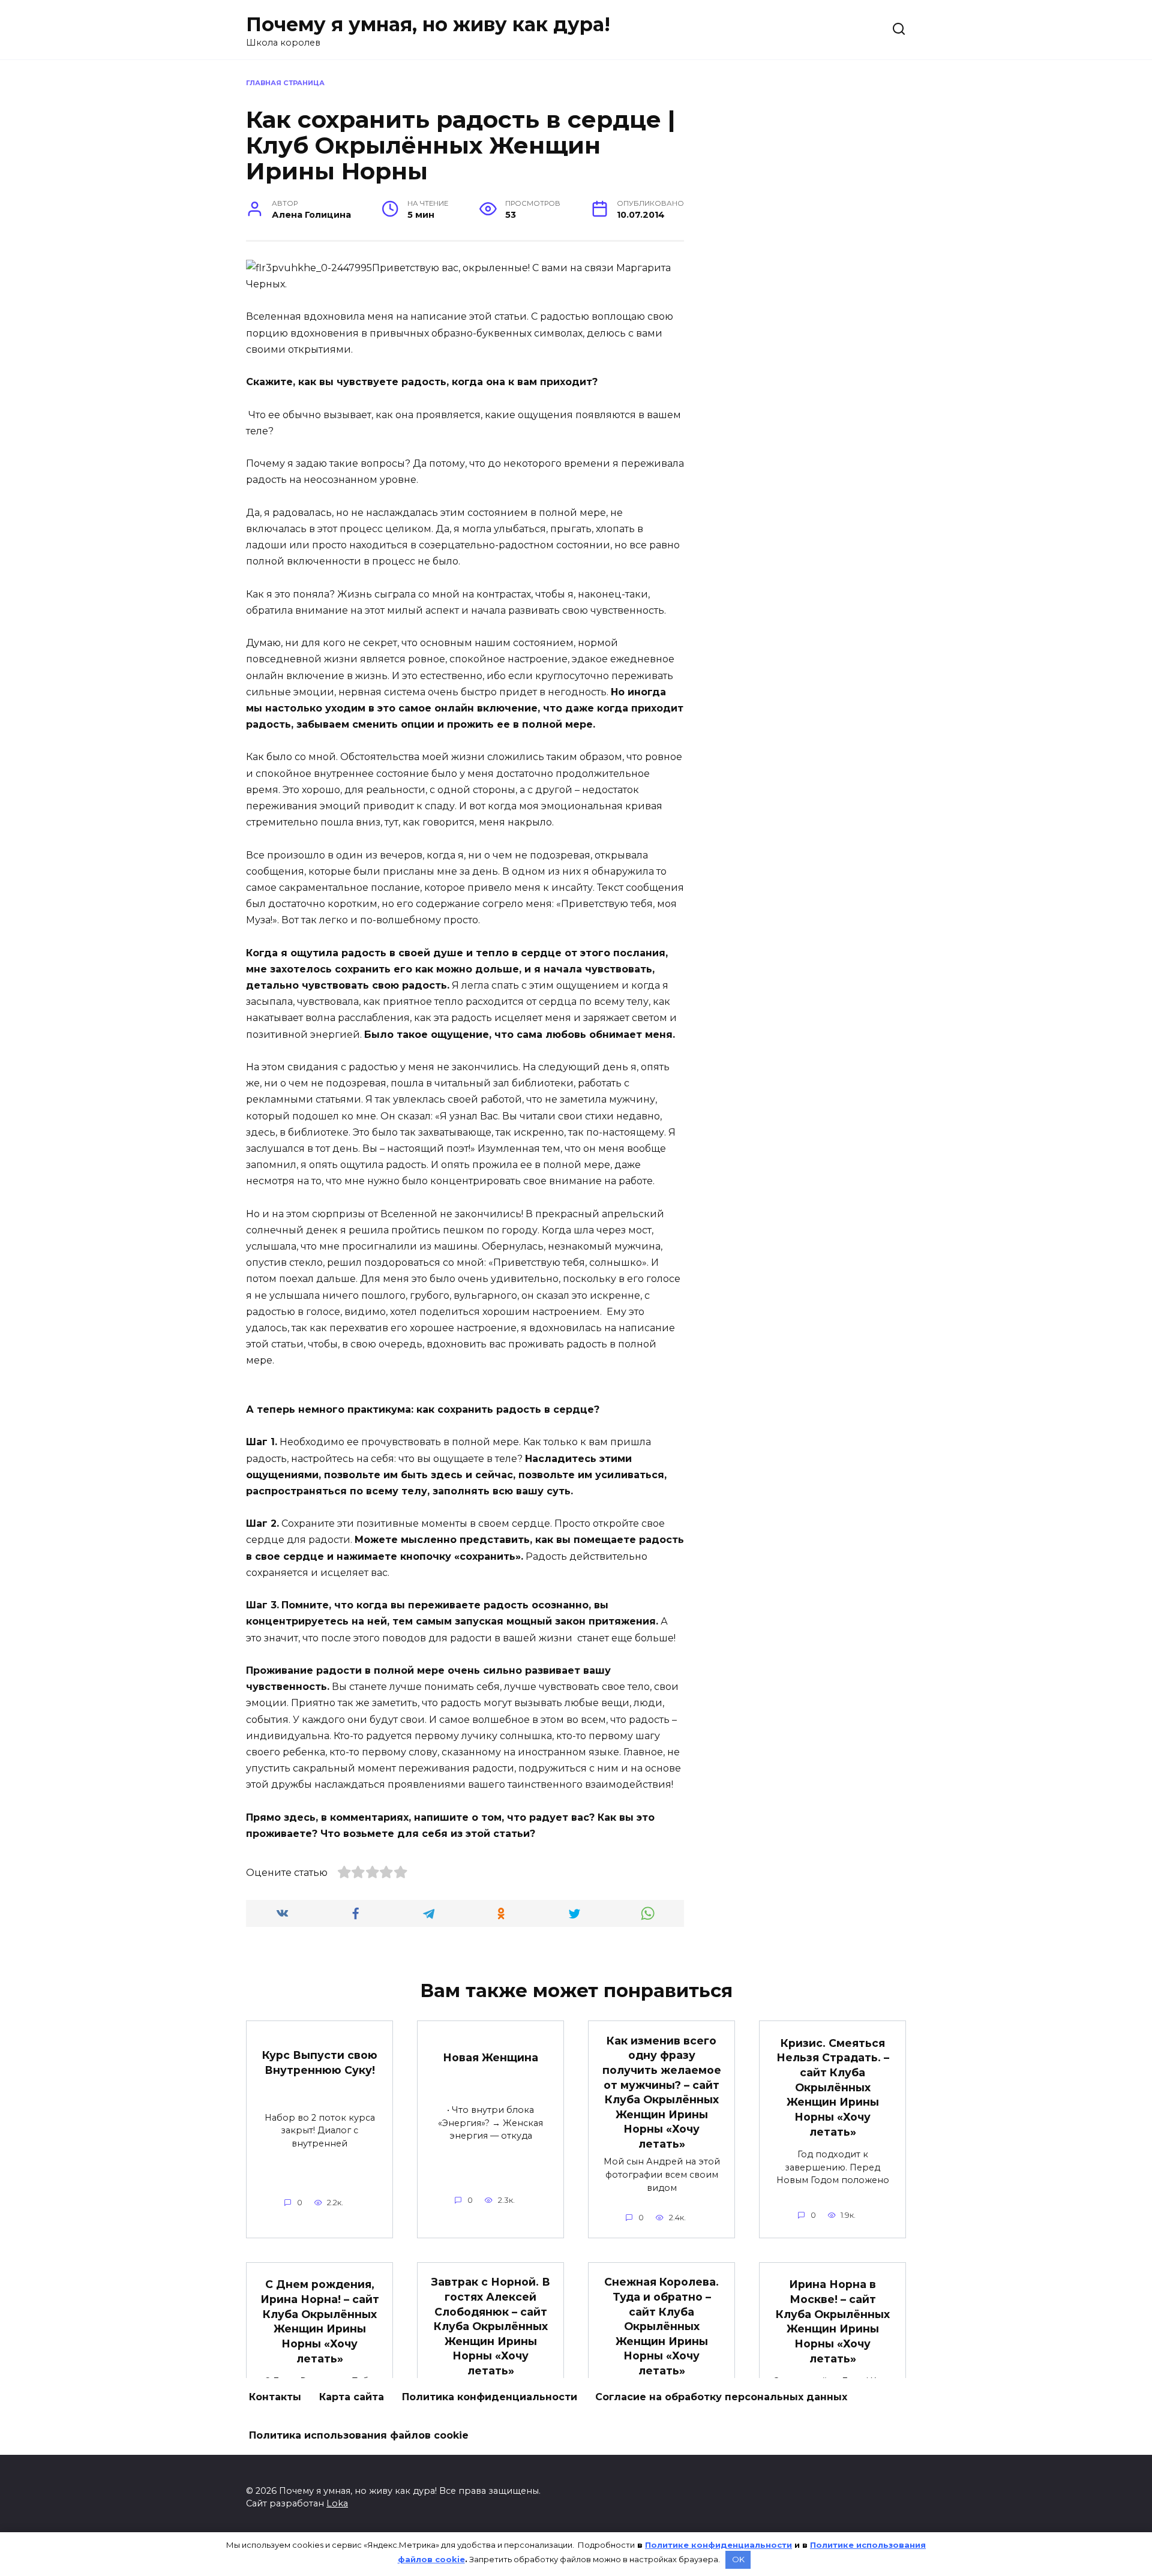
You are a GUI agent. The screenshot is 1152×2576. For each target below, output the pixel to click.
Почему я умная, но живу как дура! (428, 24)
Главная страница (285, 83)
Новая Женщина (490, 2057)
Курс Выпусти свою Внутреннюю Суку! (320, 2062)
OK (738, 2559)
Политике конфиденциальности (718, 2545)
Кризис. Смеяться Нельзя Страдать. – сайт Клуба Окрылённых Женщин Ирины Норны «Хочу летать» (833, 2087)
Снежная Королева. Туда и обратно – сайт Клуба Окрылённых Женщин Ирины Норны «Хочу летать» (661, 2326)
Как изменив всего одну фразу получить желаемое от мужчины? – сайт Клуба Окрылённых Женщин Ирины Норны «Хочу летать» (662, 2092)
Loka (337, 2503)
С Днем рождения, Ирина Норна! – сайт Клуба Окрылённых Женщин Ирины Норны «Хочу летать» (320, 2321)
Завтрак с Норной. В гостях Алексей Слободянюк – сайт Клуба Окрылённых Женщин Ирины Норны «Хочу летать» (491, 2326)
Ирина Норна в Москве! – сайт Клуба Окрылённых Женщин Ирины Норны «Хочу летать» (833, 2321)
